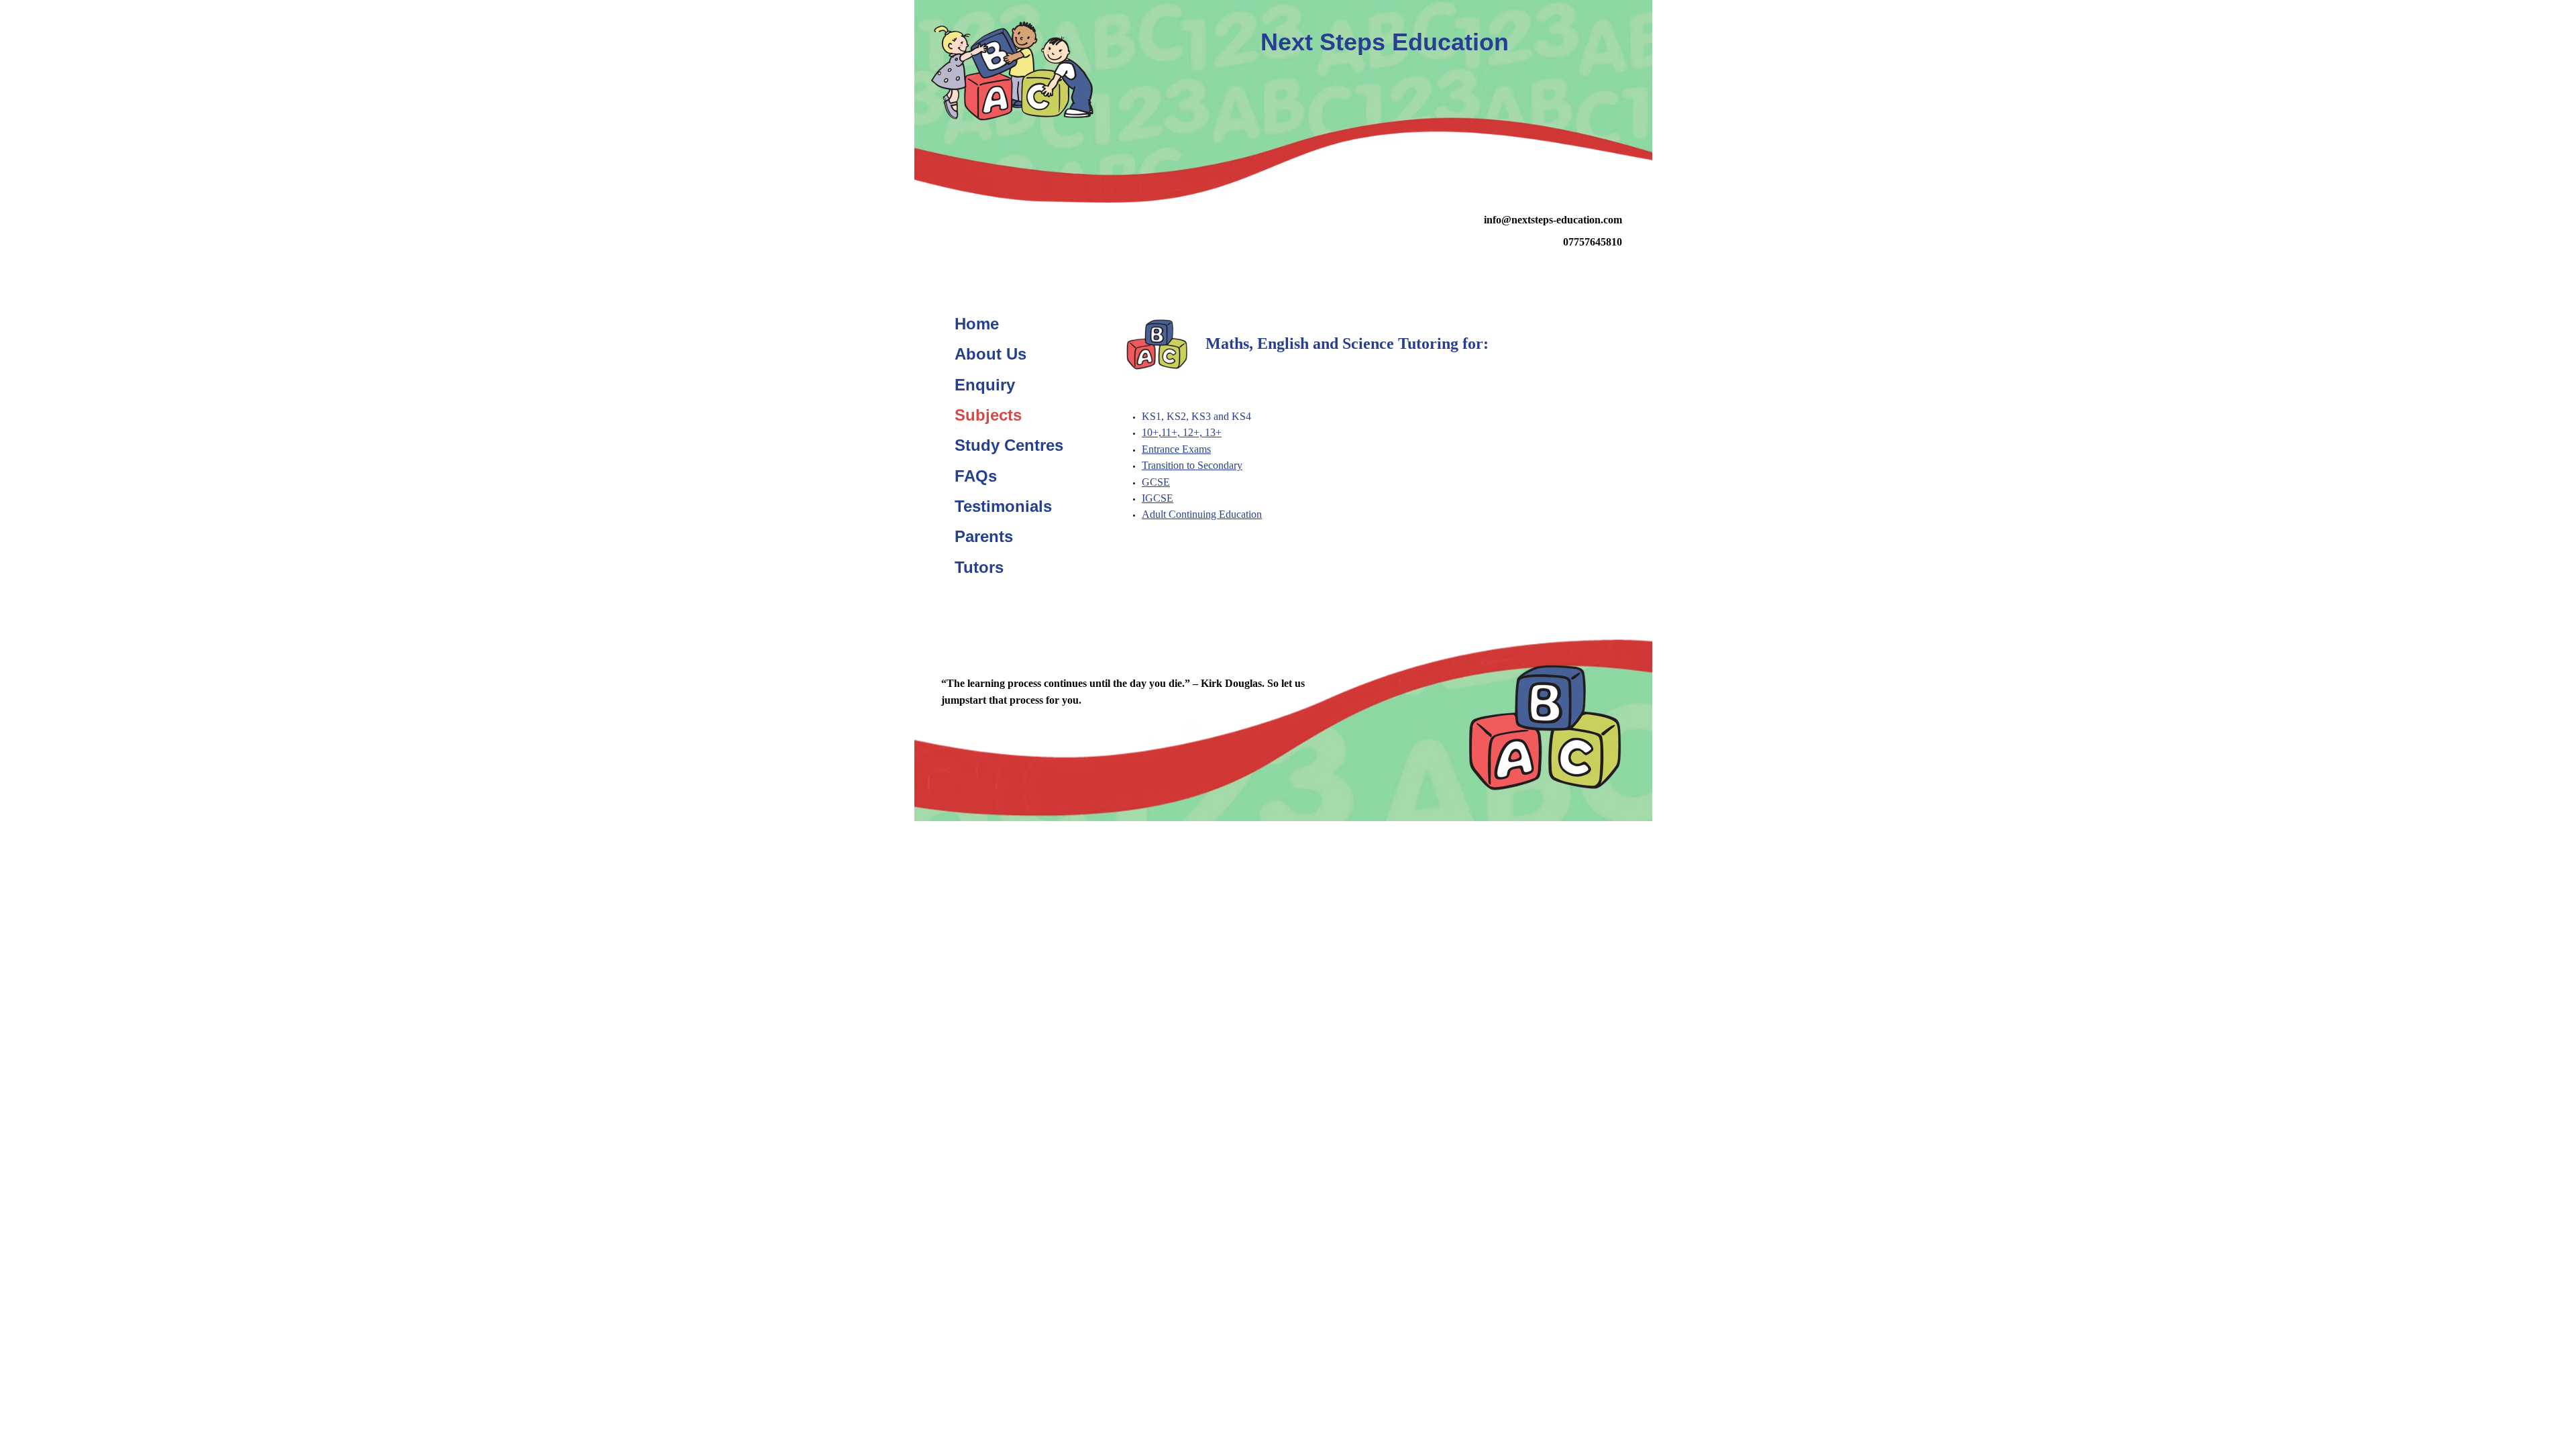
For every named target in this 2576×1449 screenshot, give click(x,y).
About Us (990, 354)
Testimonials (1003, 506)
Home (977, 324)
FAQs (976, 476)
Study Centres (1009, 445)
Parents (984, 536)
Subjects (988, 415)
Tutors (979, 567)
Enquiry (985, 385)
